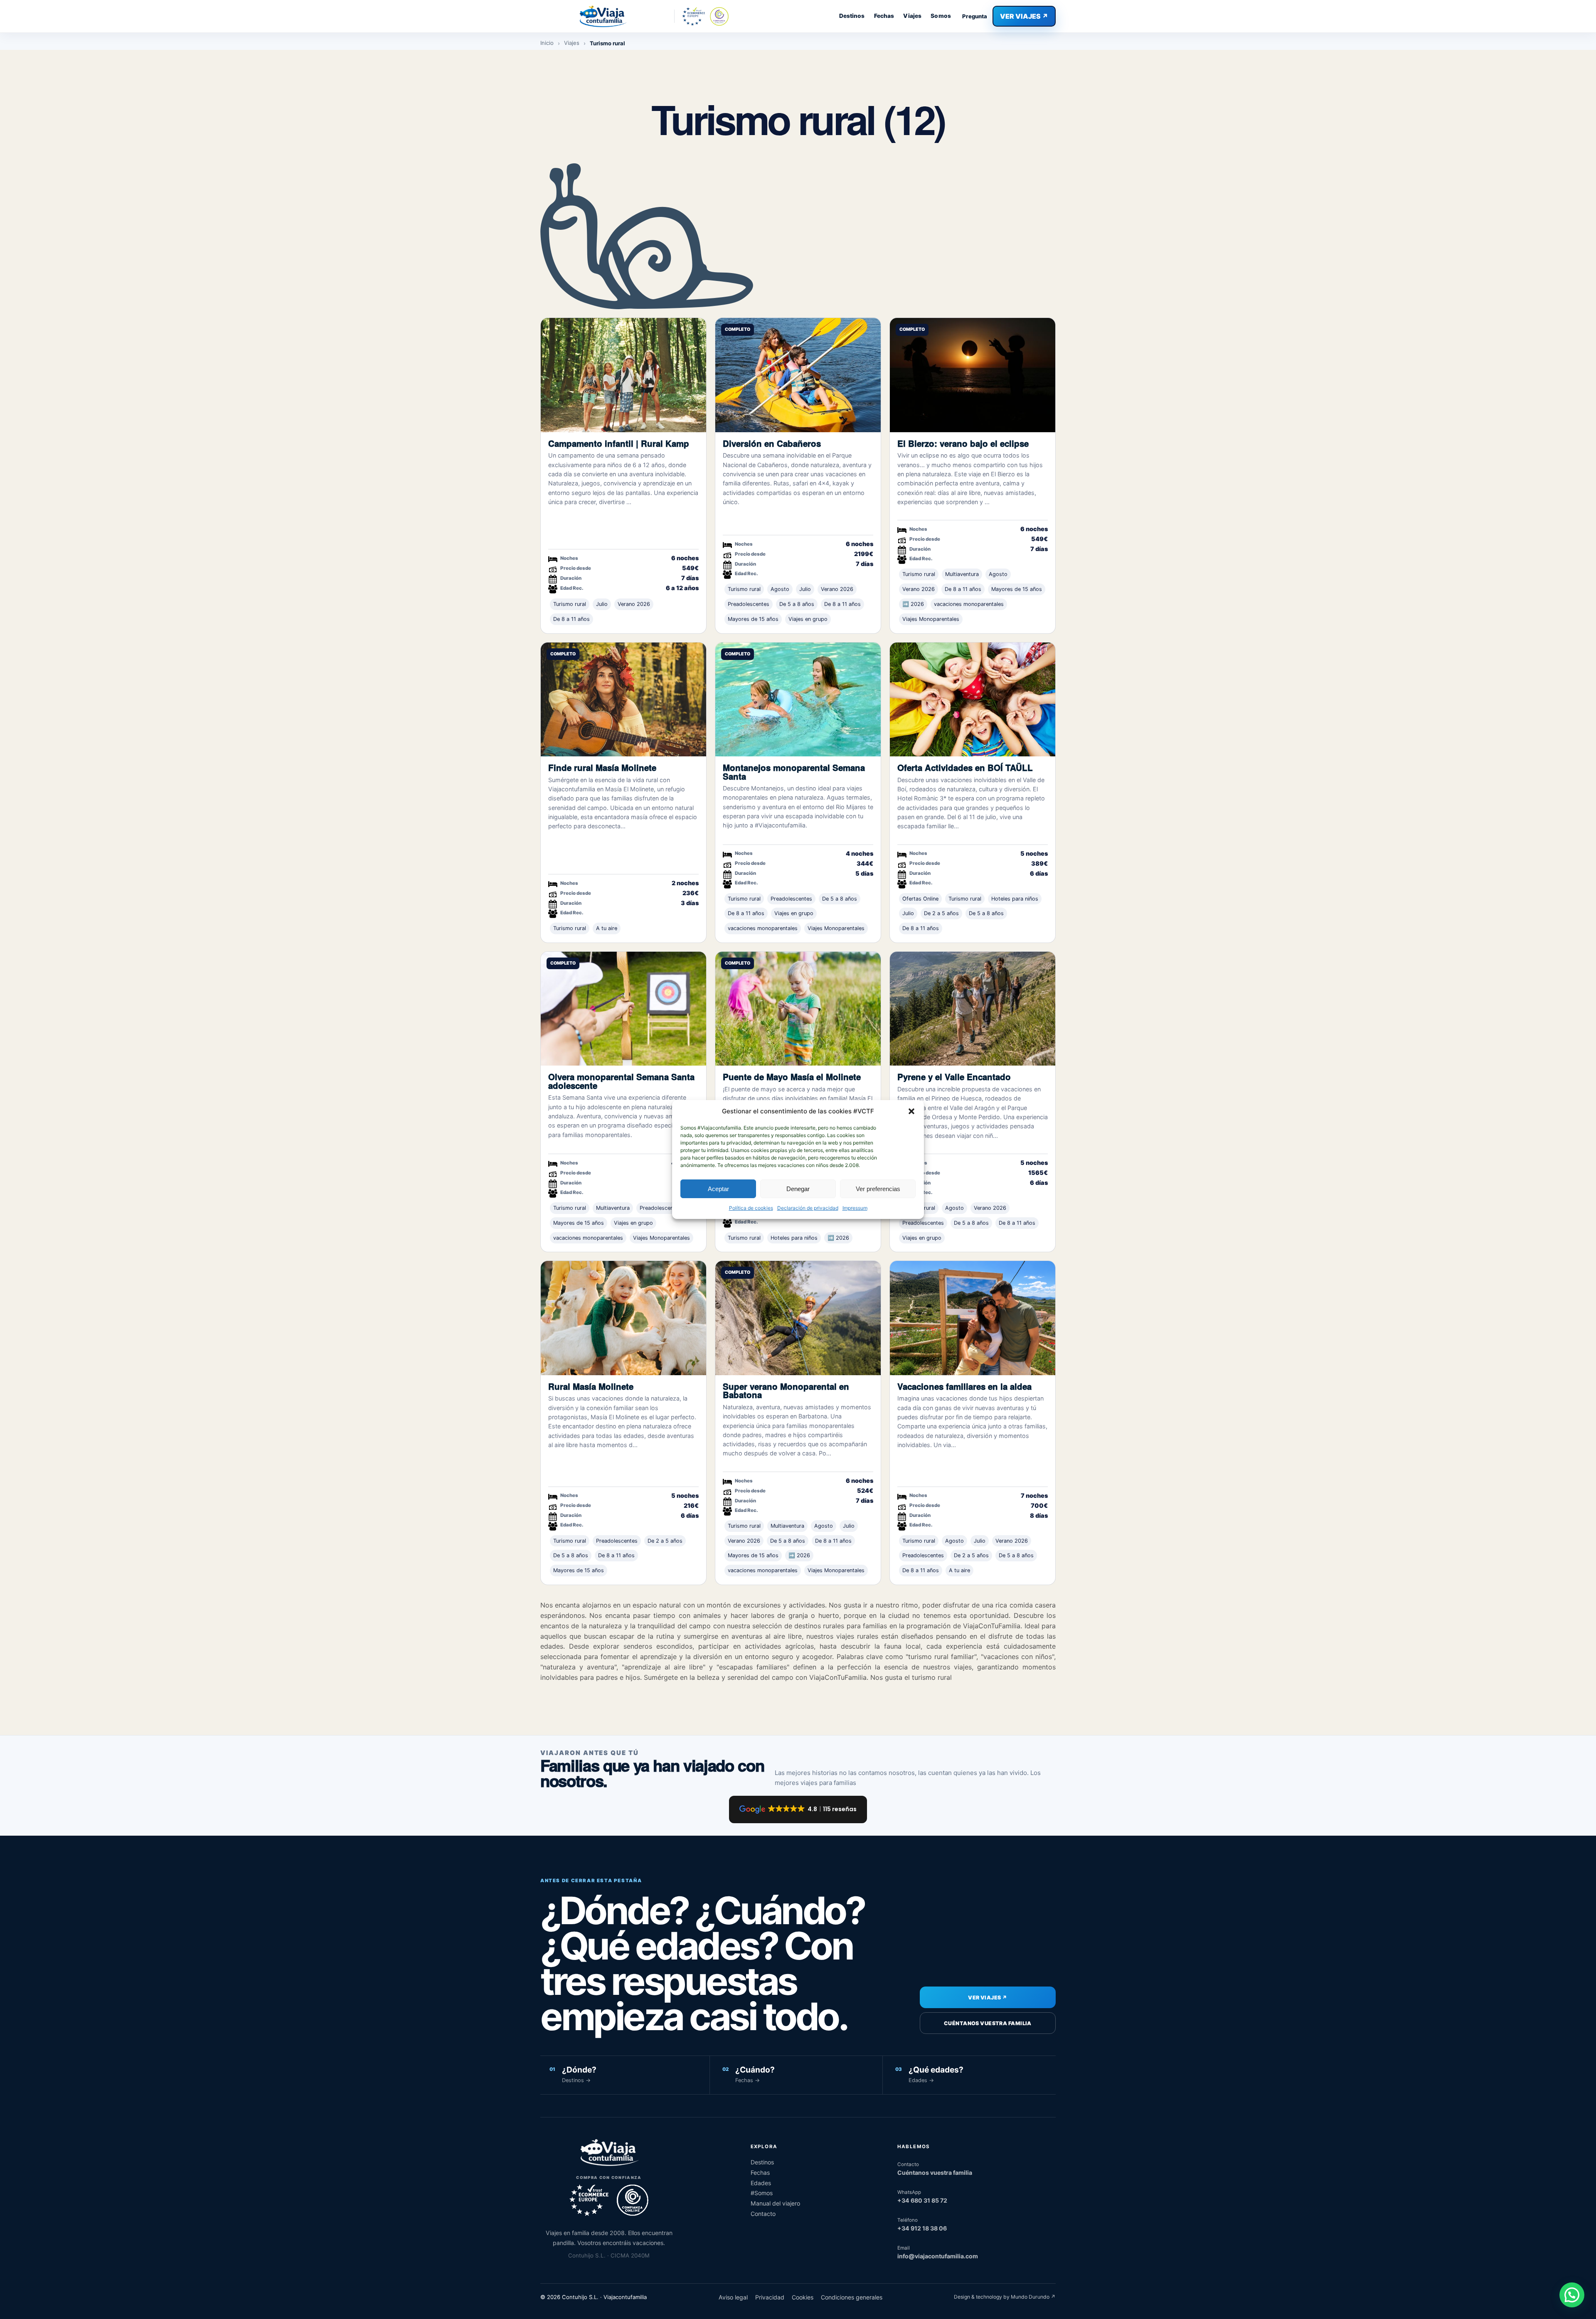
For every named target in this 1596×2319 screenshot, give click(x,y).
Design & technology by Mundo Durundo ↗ (1005, 2297)
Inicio (547, 43)
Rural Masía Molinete (591, 1386)
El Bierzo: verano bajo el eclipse (963, 443)
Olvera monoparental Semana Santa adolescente (621, 1081)
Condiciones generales (852, 2297)
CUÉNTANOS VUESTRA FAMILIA (988, 2023)
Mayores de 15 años (753, 619)
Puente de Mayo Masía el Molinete (792, 1077)
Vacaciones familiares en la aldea (964, 1386)
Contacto (763, 2214)
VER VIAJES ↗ (1024, 16)
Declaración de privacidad (808, 1208)
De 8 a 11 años (571, 619)
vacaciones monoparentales (969, 604)
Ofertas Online (920, 899)
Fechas (884, 16)
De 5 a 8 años (797, 604)
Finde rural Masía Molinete (602, 767)
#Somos (762, 2193)
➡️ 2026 (913, 604)
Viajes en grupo (808, 619)
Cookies (803, 2297)
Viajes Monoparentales (931, 619)
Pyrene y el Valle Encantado (954, 1077)
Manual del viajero (775, 2203)
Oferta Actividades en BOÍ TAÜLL (965, 767)
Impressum (855, 1208)
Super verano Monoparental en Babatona (786, 1390)
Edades (761, 2183)
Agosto (780, 589)
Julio (602, 604)
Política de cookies (751, 1208)
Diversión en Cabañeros (772, 443)
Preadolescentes (749, 604)
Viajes (912, 16)
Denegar (798, 1189)
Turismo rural (570, 604)
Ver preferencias (878, 1189)
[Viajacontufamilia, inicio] (603, 16)
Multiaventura (962, 574)
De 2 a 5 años (941, 913)
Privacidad (770, 2297)
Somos (941, 16)
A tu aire (607, 928)
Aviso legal (733, 2297)
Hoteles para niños (1015, 899)
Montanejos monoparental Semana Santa (794, 772)
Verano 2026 (634, 604)
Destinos (852, 16)
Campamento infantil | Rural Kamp (619, 443)
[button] (911, 1111)
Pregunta (975, 16)
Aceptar (718, 1189)
